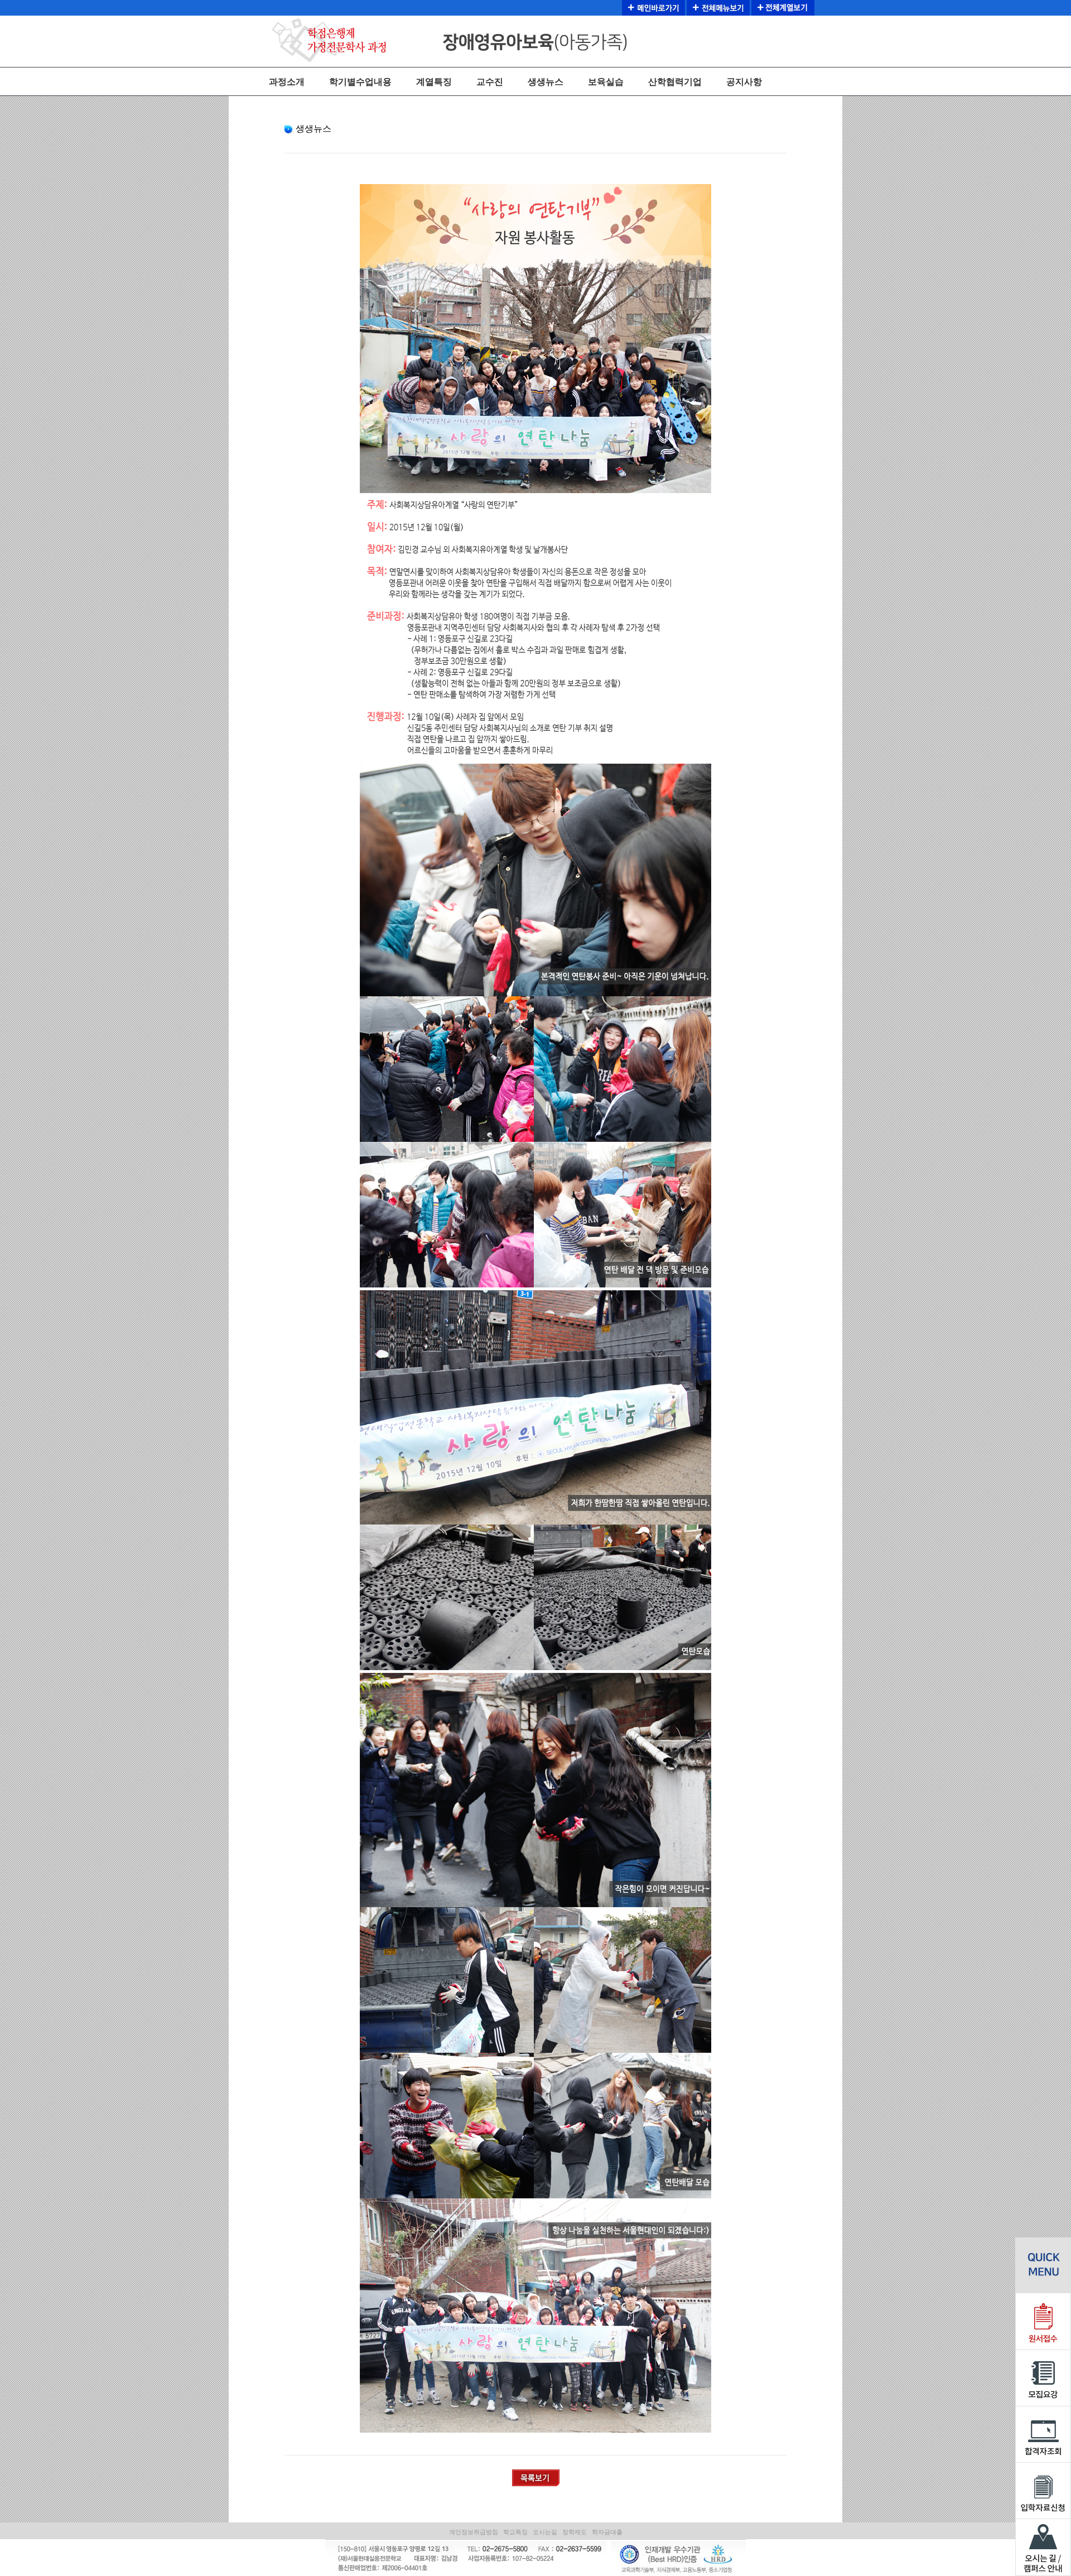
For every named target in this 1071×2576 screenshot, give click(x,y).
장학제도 (575, 2532)
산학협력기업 (675, 82)
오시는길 (545, 2532)
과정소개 (287, 82)
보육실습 (606, 82)
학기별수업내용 (360, 82)
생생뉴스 (546, 82)
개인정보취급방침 (474, 2532)
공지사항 (744, 82)
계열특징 (434, 82)
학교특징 (515, 2532)
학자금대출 (607, 2532)
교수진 (490, 82)
